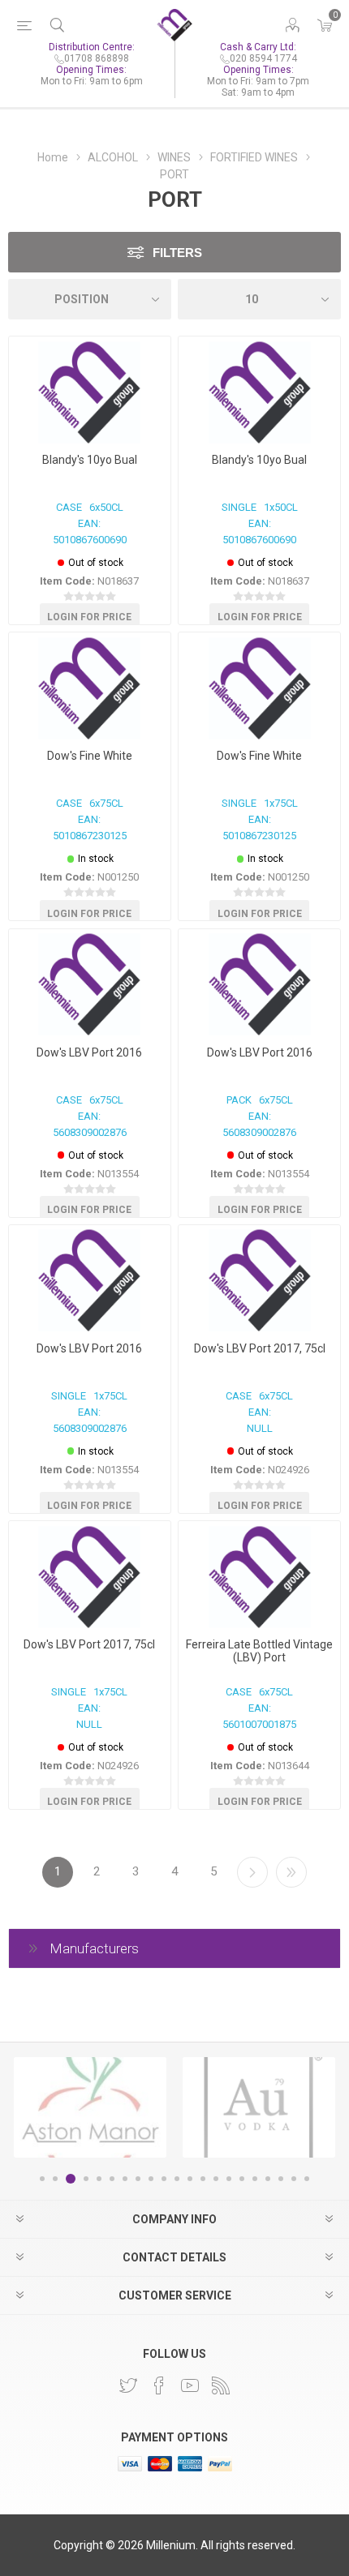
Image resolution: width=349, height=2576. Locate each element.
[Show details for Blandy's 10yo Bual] (90, 392)
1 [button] (42, 2179)
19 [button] (281, 2179)
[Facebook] (159, 2385)
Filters (177, 253)
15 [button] (229, 2179)
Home (53, 157)
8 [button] (138, 2179)
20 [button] (294, 2179)
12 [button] (190, 2179)
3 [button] (71, 2179)
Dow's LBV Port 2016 (89, 1052)
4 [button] (86, 2179)
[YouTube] (190, 2385)
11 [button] (177, 2179)
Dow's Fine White (90, 756)
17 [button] (255, 2179)
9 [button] (151, 2179)
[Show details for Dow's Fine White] (90, 688)
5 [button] (99, 2179)
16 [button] (242, 2179)
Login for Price (89, 617)
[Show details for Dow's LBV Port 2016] (90, 985)
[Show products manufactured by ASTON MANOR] (90, 2107)
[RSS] (221, 2385)
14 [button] (216, 2179)
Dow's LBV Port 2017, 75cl (260, 1348)
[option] (90, 2107)
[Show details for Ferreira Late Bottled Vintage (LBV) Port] (259, 1577)
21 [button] (307, 2179)
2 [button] (55, 2179)
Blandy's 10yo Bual (90, 460)
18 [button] (268, 2179)
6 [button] (112, 2179)
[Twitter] (128, 2385)
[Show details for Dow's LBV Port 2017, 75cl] (259, 1281)
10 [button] (164, 2179)
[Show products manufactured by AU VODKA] (259, 2107)
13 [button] (203, 2179)
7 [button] (125, 2179)
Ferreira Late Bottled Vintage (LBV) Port (259, 1651)
